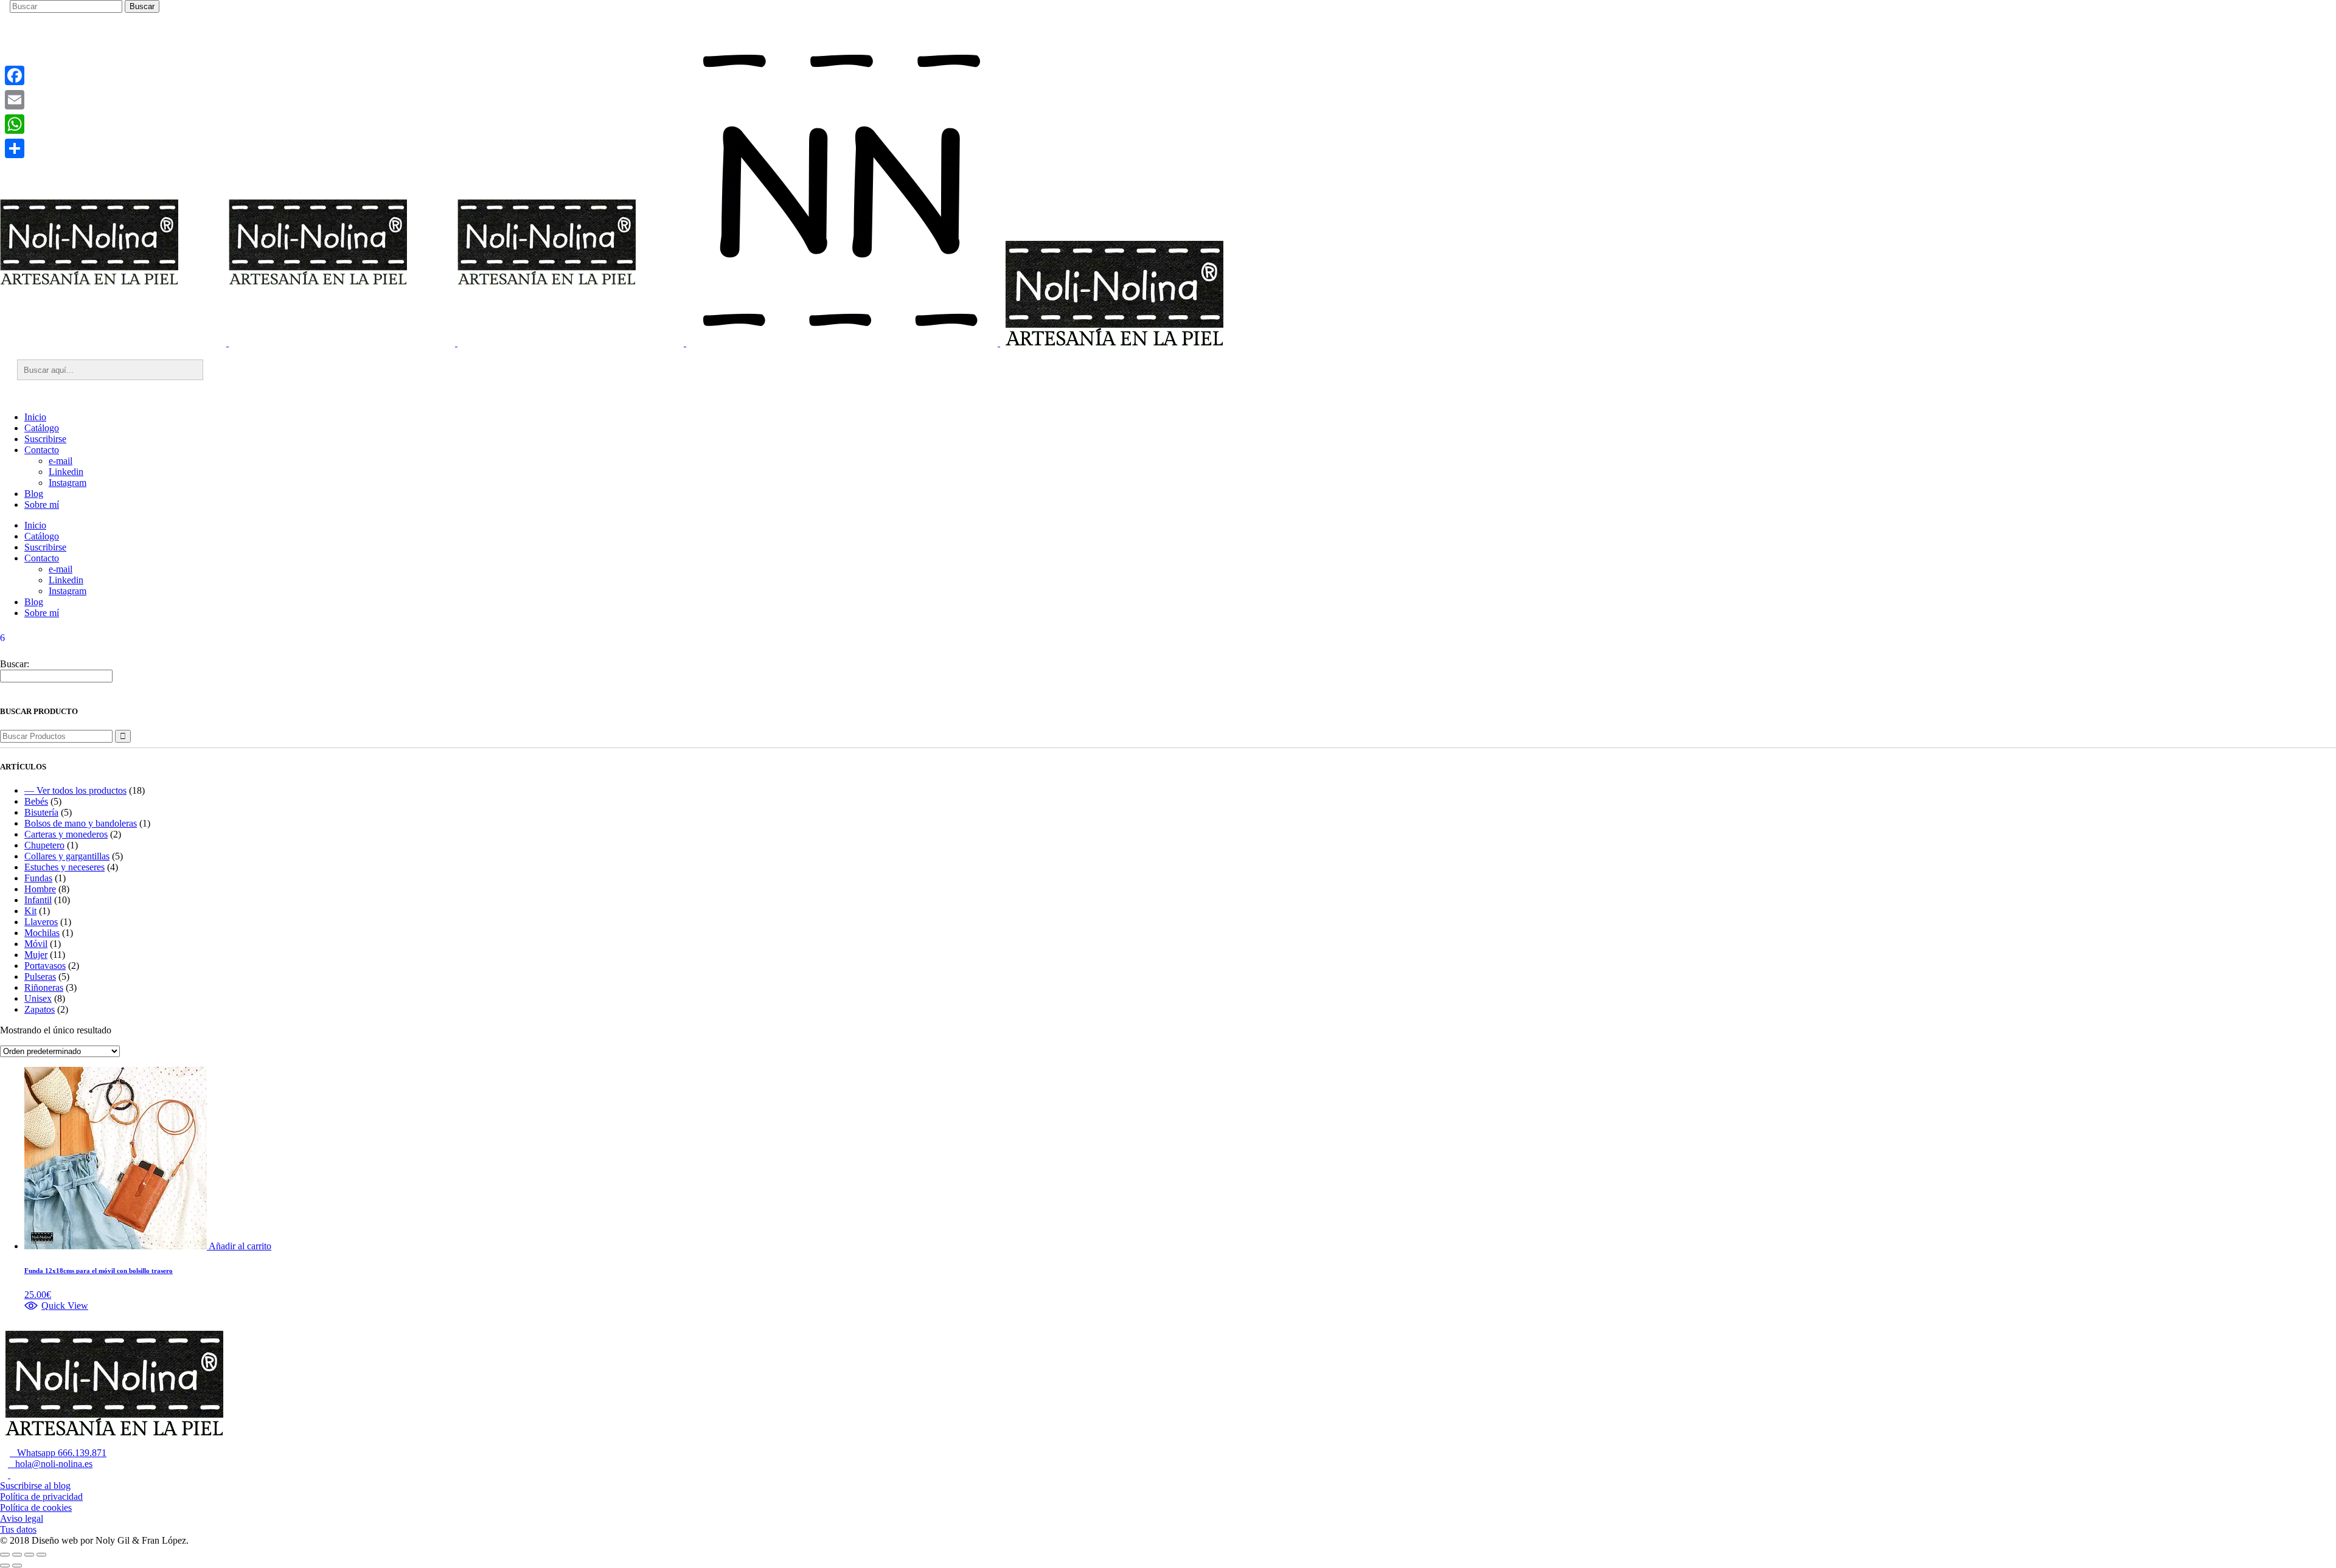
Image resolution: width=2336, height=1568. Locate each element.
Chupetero (44, 845)
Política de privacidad (41, 1497)
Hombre (40, 889)
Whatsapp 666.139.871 (58, 1453)
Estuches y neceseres (64, 867)
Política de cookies (36, 1507)
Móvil (36, 944)
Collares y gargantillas (67, 856)
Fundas (38, 878)
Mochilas (42, 933)
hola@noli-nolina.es (50, 1464)
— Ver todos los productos (75, 790)
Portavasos (45, 966)
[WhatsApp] (15, 124)
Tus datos (18, 1529)
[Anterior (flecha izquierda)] (5, 1566)
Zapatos (40, 1009)
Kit (30, 911)
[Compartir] (15, 148)
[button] (56, 1306)
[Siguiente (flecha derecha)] (17, 1566)
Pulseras (40, 977)
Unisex (38, 998)
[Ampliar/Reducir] (5, 1555)
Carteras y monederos (66, 834)
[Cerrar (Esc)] (41, 1555)
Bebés (36, 801)
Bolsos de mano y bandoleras (81, 823)
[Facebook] (15, 75)
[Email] (15, 100)
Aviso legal (22, 1518)
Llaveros (41, 922)
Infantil (38, 900)
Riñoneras (44, 987)
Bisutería (41, 812)
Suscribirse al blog (35, 1486)
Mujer (36, 955)
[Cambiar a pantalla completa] (17, 1555)
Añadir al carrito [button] (240, 1246)
